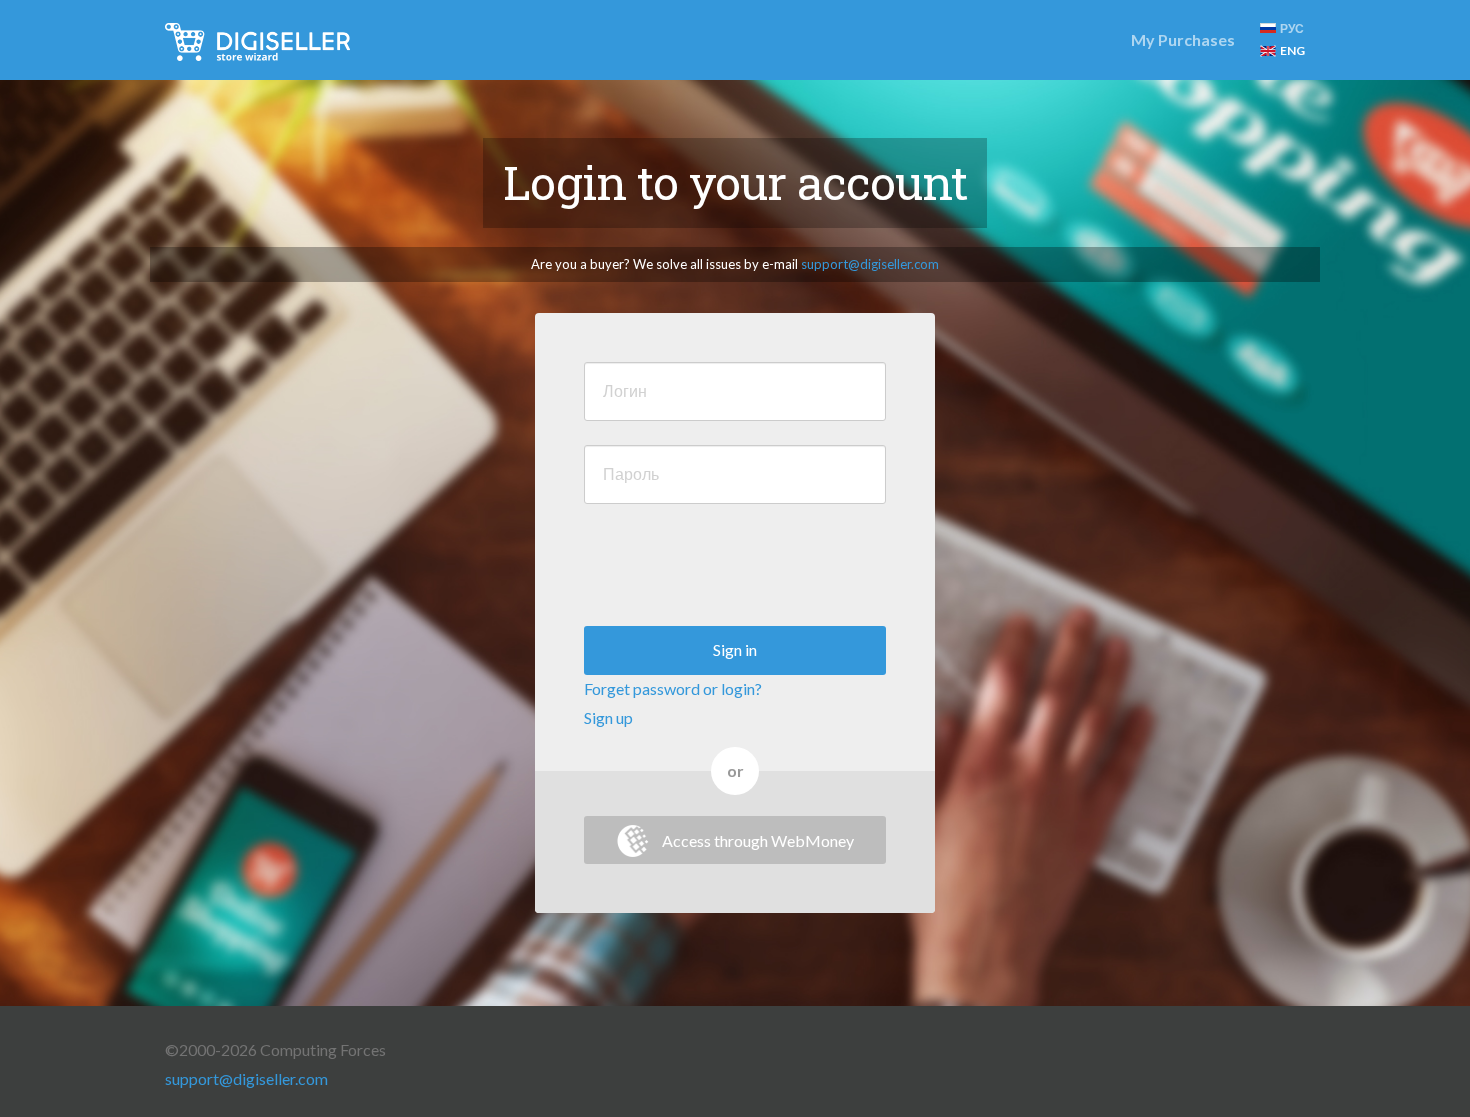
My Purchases (1183, 39)
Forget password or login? (673, 688)
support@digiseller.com (870, 264)
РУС (1292, 28)
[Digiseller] (257, 40)
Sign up (608, 717)
